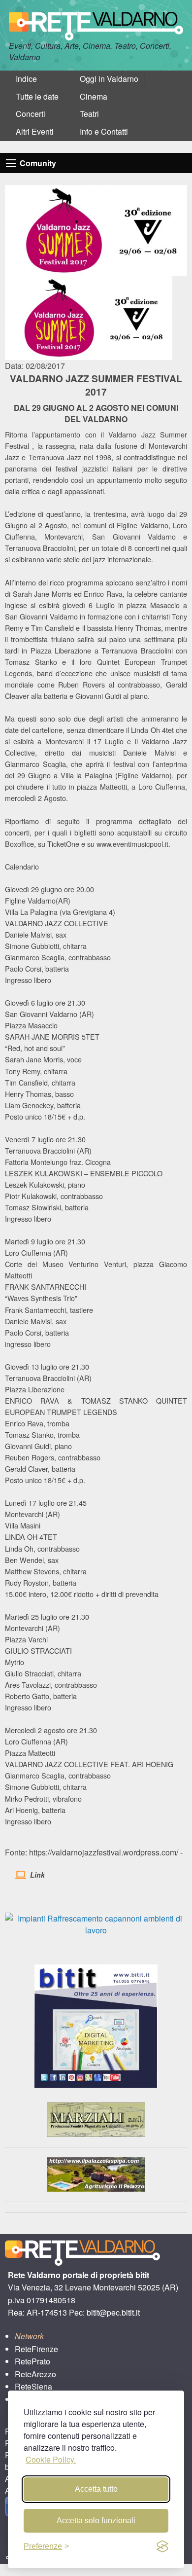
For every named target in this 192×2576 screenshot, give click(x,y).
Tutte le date (37, 96)
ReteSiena (33, 2386)
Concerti (31, 114)
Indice (26, 79)
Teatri (89, 114)
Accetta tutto (96, 2489)
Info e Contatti (104, 131)
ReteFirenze (36, 2349)
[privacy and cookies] (162, 2546)
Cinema (94, 96)
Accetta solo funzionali (96, 2521)
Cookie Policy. (51, 2459)
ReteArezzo (35, 2374)
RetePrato (32, 2361)
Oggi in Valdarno (109, 79)
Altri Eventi (35, 131)
